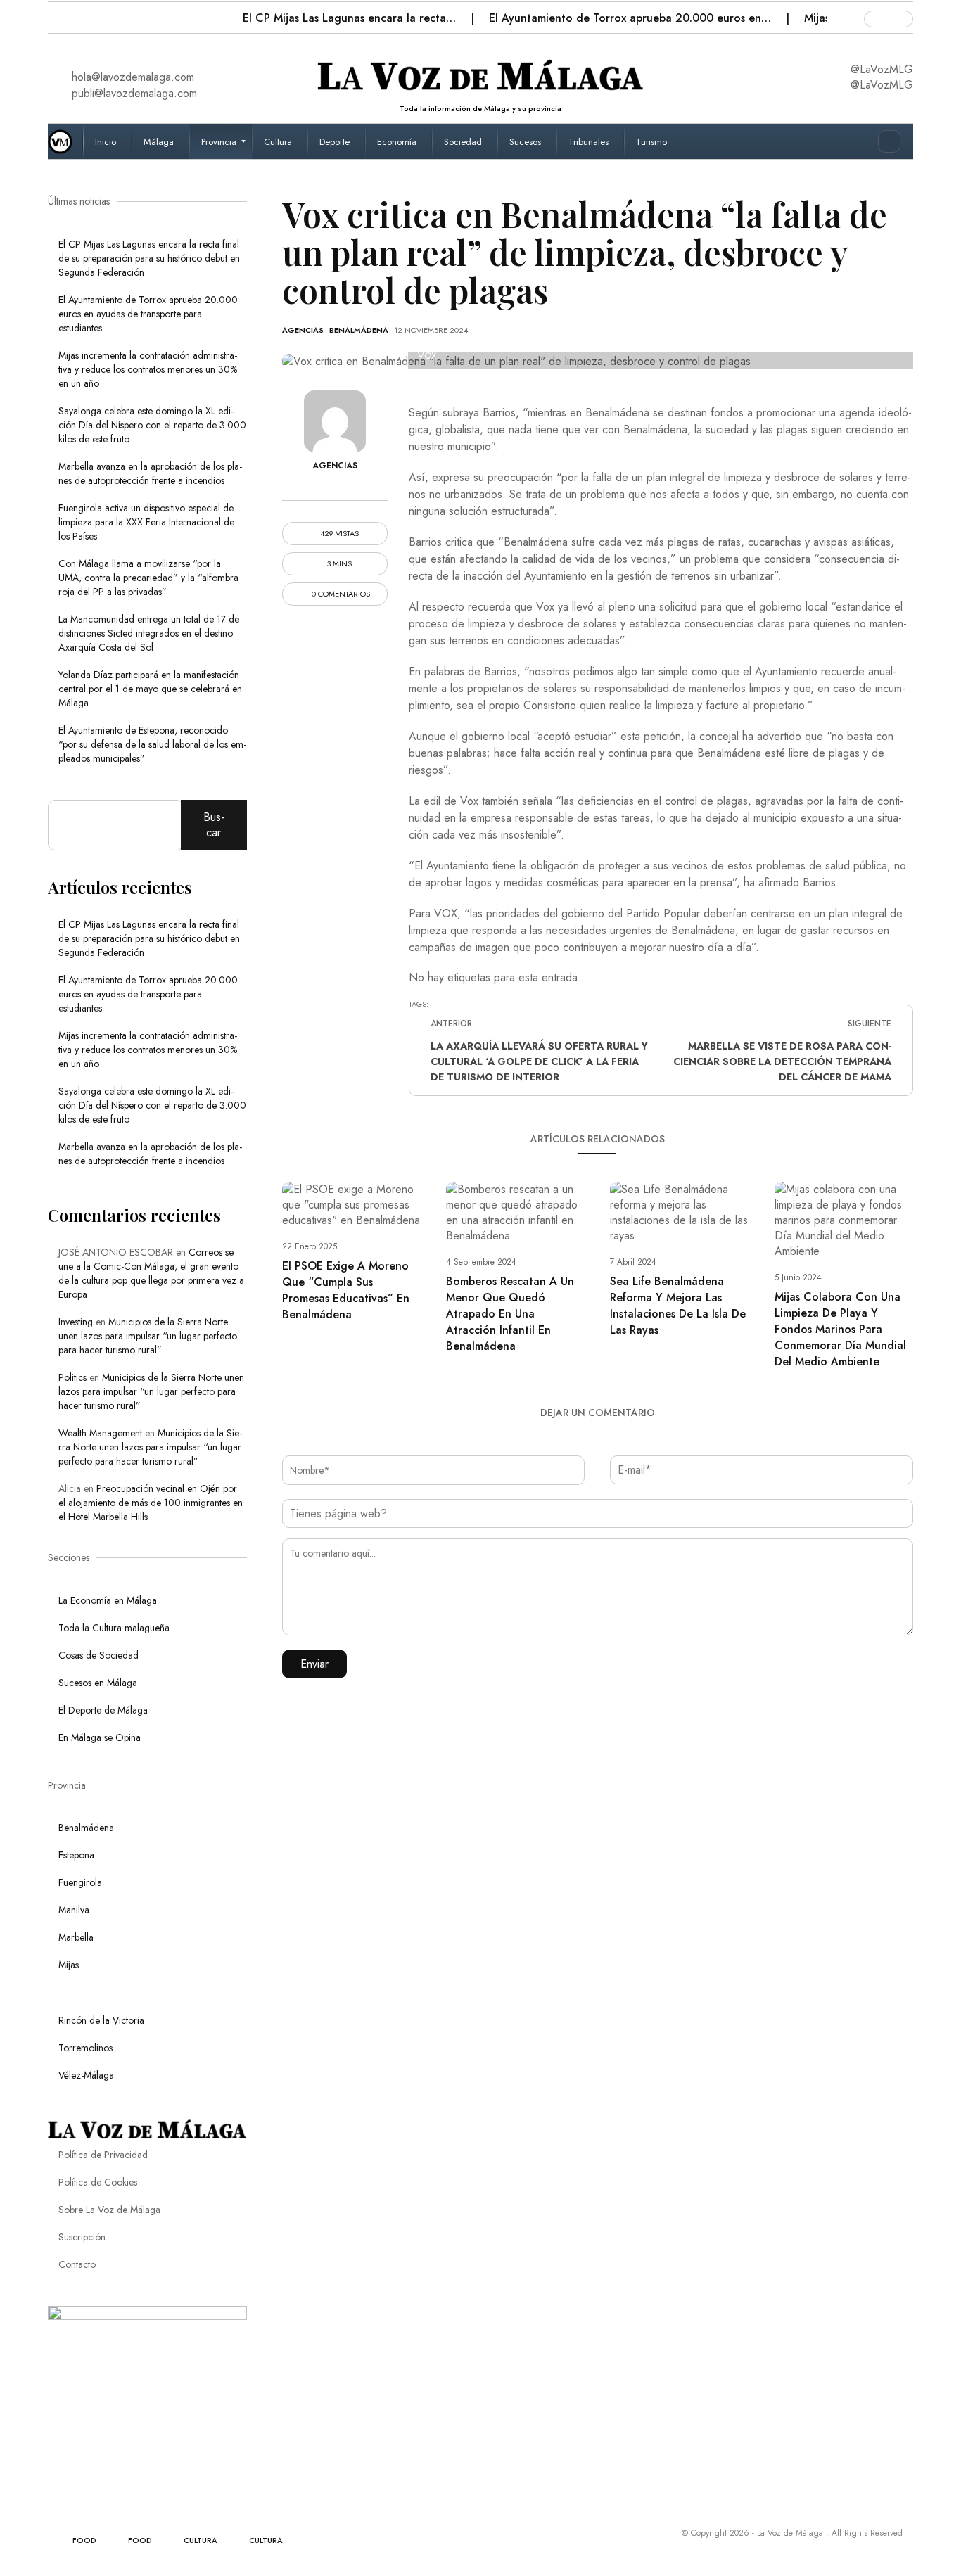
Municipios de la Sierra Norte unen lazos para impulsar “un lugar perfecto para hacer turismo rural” (148, 1336)
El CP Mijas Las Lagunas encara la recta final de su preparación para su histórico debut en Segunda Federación (149, 258)
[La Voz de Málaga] (65, 141)
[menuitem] (107, 141)
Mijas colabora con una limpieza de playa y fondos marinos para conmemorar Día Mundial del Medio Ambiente (840, 1329)
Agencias (303, 330)
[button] (60, 14)
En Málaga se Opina (100, 1737)
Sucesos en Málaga (98, 1683)
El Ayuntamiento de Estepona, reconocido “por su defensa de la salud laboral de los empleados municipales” (152, 744)
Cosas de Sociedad (98, 1655)
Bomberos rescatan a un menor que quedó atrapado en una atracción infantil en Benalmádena (510, 1314)
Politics (72, 1377)
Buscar (214, 825)
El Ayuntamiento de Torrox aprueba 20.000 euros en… (632, 18)
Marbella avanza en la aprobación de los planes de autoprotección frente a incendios (150, 473)
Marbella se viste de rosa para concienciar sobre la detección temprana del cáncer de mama (782, 1061)
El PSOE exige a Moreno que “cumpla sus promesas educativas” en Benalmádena (346, 1290)
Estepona (76, 1855)
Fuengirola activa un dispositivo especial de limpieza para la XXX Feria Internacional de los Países (146, 522)
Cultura (201, 2540)
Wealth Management (100, 1433)
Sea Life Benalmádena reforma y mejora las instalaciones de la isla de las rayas (678, 1306)
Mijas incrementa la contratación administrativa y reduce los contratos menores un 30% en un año (148, 369)
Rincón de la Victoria (101, 2020)
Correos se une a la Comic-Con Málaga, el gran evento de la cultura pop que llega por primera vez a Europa (151, 1273)
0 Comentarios (340, 594)
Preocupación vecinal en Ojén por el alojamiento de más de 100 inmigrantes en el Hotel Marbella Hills (151, 1503)
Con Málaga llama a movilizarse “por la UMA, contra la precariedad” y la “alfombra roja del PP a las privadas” (148, 578)
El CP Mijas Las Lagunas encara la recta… (351, 18)
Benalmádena (359, 330)
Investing (76, 1322)
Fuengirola (80, 1882)
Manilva (74, 1910)
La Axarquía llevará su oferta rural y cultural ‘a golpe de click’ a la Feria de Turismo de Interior (539, 1061)
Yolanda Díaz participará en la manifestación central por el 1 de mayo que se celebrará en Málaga (150, 689)
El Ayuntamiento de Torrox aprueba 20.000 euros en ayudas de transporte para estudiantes (148, 314)
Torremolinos (85, 2048)
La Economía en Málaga (108, 1600)
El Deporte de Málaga (103, 1710)
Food (84, 2540)
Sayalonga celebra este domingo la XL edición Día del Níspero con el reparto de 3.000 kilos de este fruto (152, 425)
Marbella (76, 1937)
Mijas (69, 1965)
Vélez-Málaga (86, 2075)
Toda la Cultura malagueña (114, 1628)
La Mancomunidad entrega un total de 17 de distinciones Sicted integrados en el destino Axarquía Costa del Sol (149, 633)
